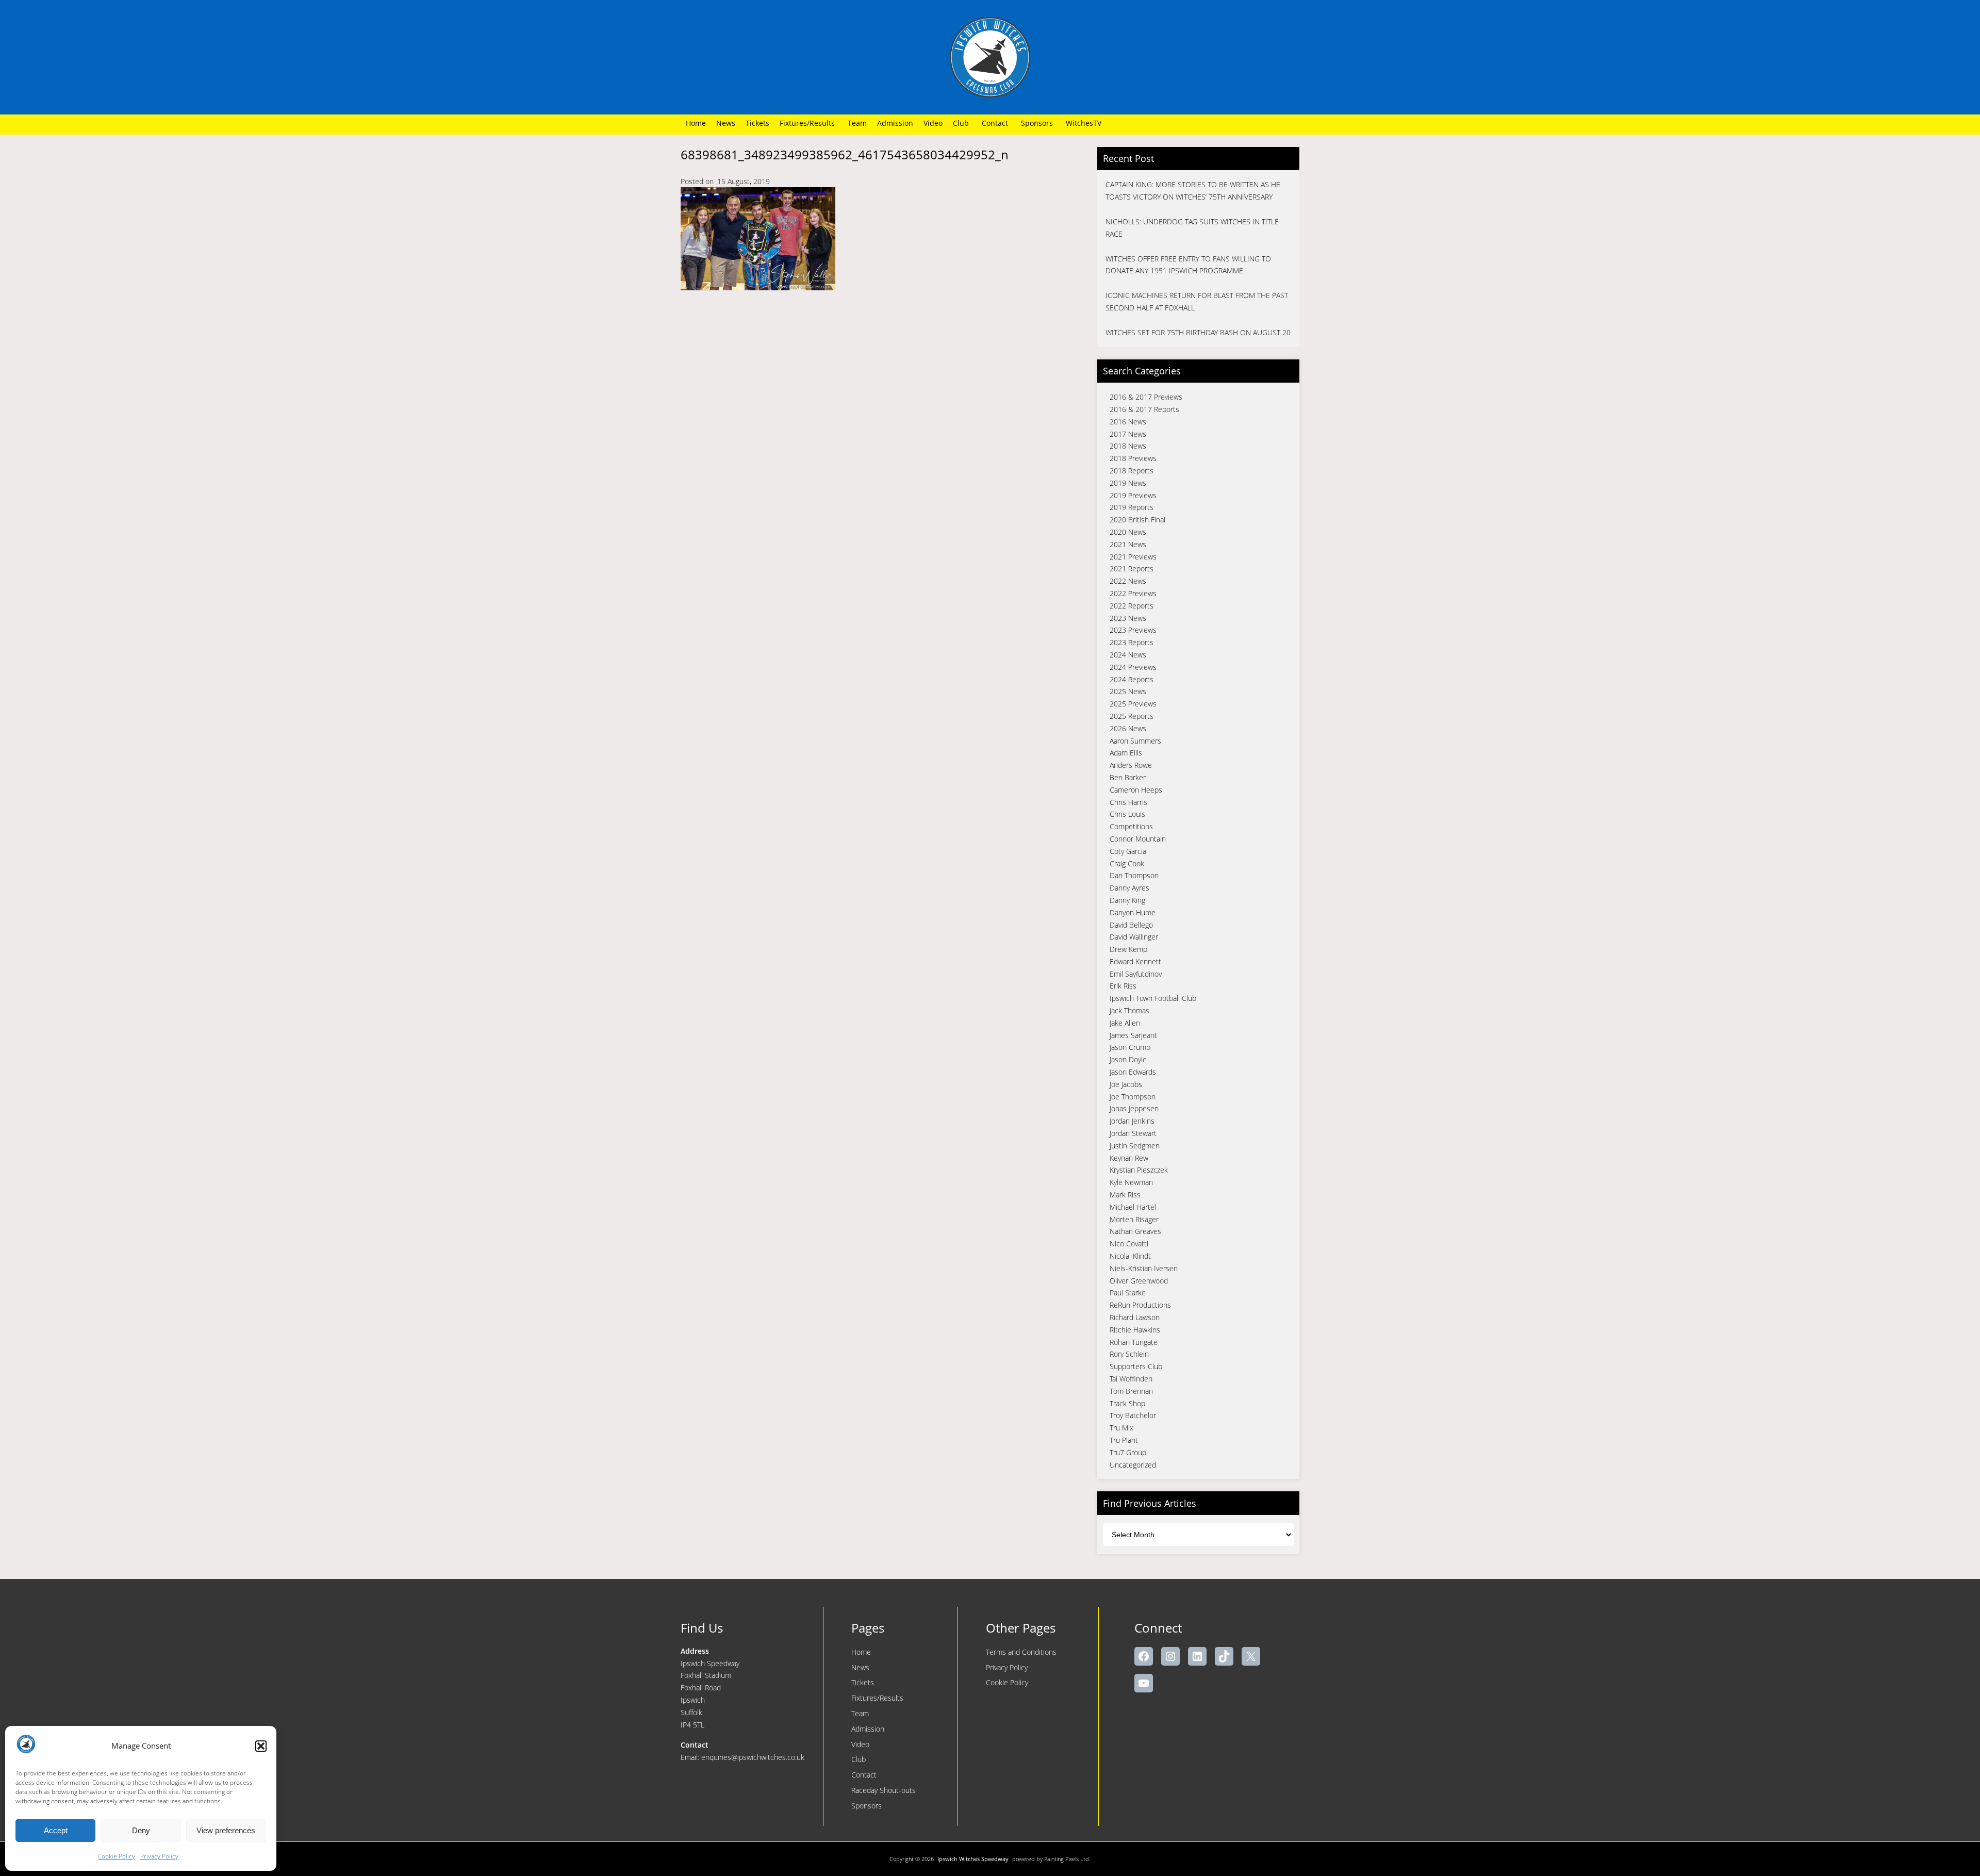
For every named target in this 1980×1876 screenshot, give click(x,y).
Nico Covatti (1129, 1244)
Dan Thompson (1134, 875)
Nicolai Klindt (1130, 1256)
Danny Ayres (1129, 888)
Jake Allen (1125, 1023)
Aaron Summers (1135, 741)
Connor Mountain (1138, 839)
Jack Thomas (1129, 1010)
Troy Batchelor (1133, 1415)
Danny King (1127, 900)
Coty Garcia (1128, 851)
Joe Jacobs (1126, 1084)
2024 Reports (1132, 679)
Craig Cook (1127, 863)
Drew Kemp (1128, 949)
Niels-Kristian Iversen (1144, 1268)
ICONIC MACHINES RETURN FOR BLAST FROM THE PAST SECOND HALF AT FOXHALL (1197, 301)
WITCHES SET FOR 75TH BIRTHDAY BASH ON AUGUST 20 (1198, 332)
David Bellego (1131, 925)
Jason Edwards (1133, 1072)
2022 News (1128, 581)
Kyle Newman (1131, 1182)
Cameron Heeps (1136, 790)
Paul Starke (1128, 1293)
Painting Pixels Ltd (1067, 1859)
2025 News (1128, 691)
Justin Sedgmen (1135, 1146)
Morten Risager (1134, 1219)
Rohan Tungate (1134, 1342)
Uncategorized (1133, 1465)
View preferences (226, 1830)
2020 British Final (1137, 520)
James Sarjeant (1133, 1035)
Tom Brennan (1131, 1391)
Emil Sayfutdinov (1136, 974)
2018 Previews (1133, 458)
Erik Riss (1123, 986)
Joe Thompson (1133, 1097)
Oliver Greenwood (1139, 1281)
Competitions (1131, 826)
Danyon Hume (1133, 912)
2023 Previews (1133, 630)
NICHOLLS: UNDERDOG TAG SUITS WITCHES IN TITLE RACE (1192, 228)
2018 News (1128, 446)
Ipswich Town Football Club (1153, 998)
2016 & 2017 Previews (1146, 397)
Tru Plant (1124, 1440)
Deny (141, 1830)
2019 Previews (1133, 495)
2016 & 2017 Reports (1144, 409)
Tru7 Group (1128, 1452)
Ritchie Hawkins (1135, 1330)
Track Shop (1127, 1403)
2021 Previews (1133, 557)
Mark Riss (1125, 1195)
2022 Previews (1133, 593)
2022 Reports (1132, 606)
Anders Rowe (1131, 765)
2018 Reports (1132, 471)
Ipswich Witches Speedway (973, 1859)
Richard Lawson (1135, 1317)
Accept (56, 1830)
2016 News (1128, 422)
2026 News (1128, 728)
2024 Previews (1133, 667)
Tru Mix (1121, 1428)
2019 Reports (1132, 507)
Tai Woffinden (1131, 1379)
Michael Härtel (1133, 1207)
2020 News (1128, 532)
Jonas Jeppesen (1134, 1108)
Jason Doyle (1128, 1059)
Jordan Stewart (1133, 1133)
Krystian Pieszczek (1139, 1170)
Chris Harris (1128, 802)
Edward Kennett (1135, 961)
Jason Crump (1130, 1047)
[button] (261, 1746)
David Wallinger (1134, 937)
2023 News (1128, 618)
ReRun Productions (1140, 1305)
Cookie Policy (117, 1856)
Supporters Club (1136, 1366)
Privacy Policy (159, 1856)
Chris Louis (1127, 814)
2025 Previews (1133, 704)
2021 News (1128, 544)
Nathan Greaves (1135, 1231)
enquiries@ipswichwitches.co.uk (753, 1757)
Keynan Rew (1129, 1158)
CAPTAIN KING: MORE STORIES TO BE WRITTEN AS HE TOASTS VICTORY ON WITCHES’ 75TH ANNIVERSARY (1193, 191)
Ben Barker (1128, 777)
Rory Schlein (1129, 1354)
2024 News (1128, 655)
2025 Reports (1132, 716)
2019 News (1128, 483)
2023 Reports (1132, 642)
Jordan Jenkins (1132, 1121)
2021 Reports (1132, 569)
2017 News (1128, 434)
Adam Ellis (1126, 753)
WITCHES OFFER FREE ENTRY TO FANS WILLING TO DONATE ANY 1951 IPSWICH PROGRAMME (1188, 265)
